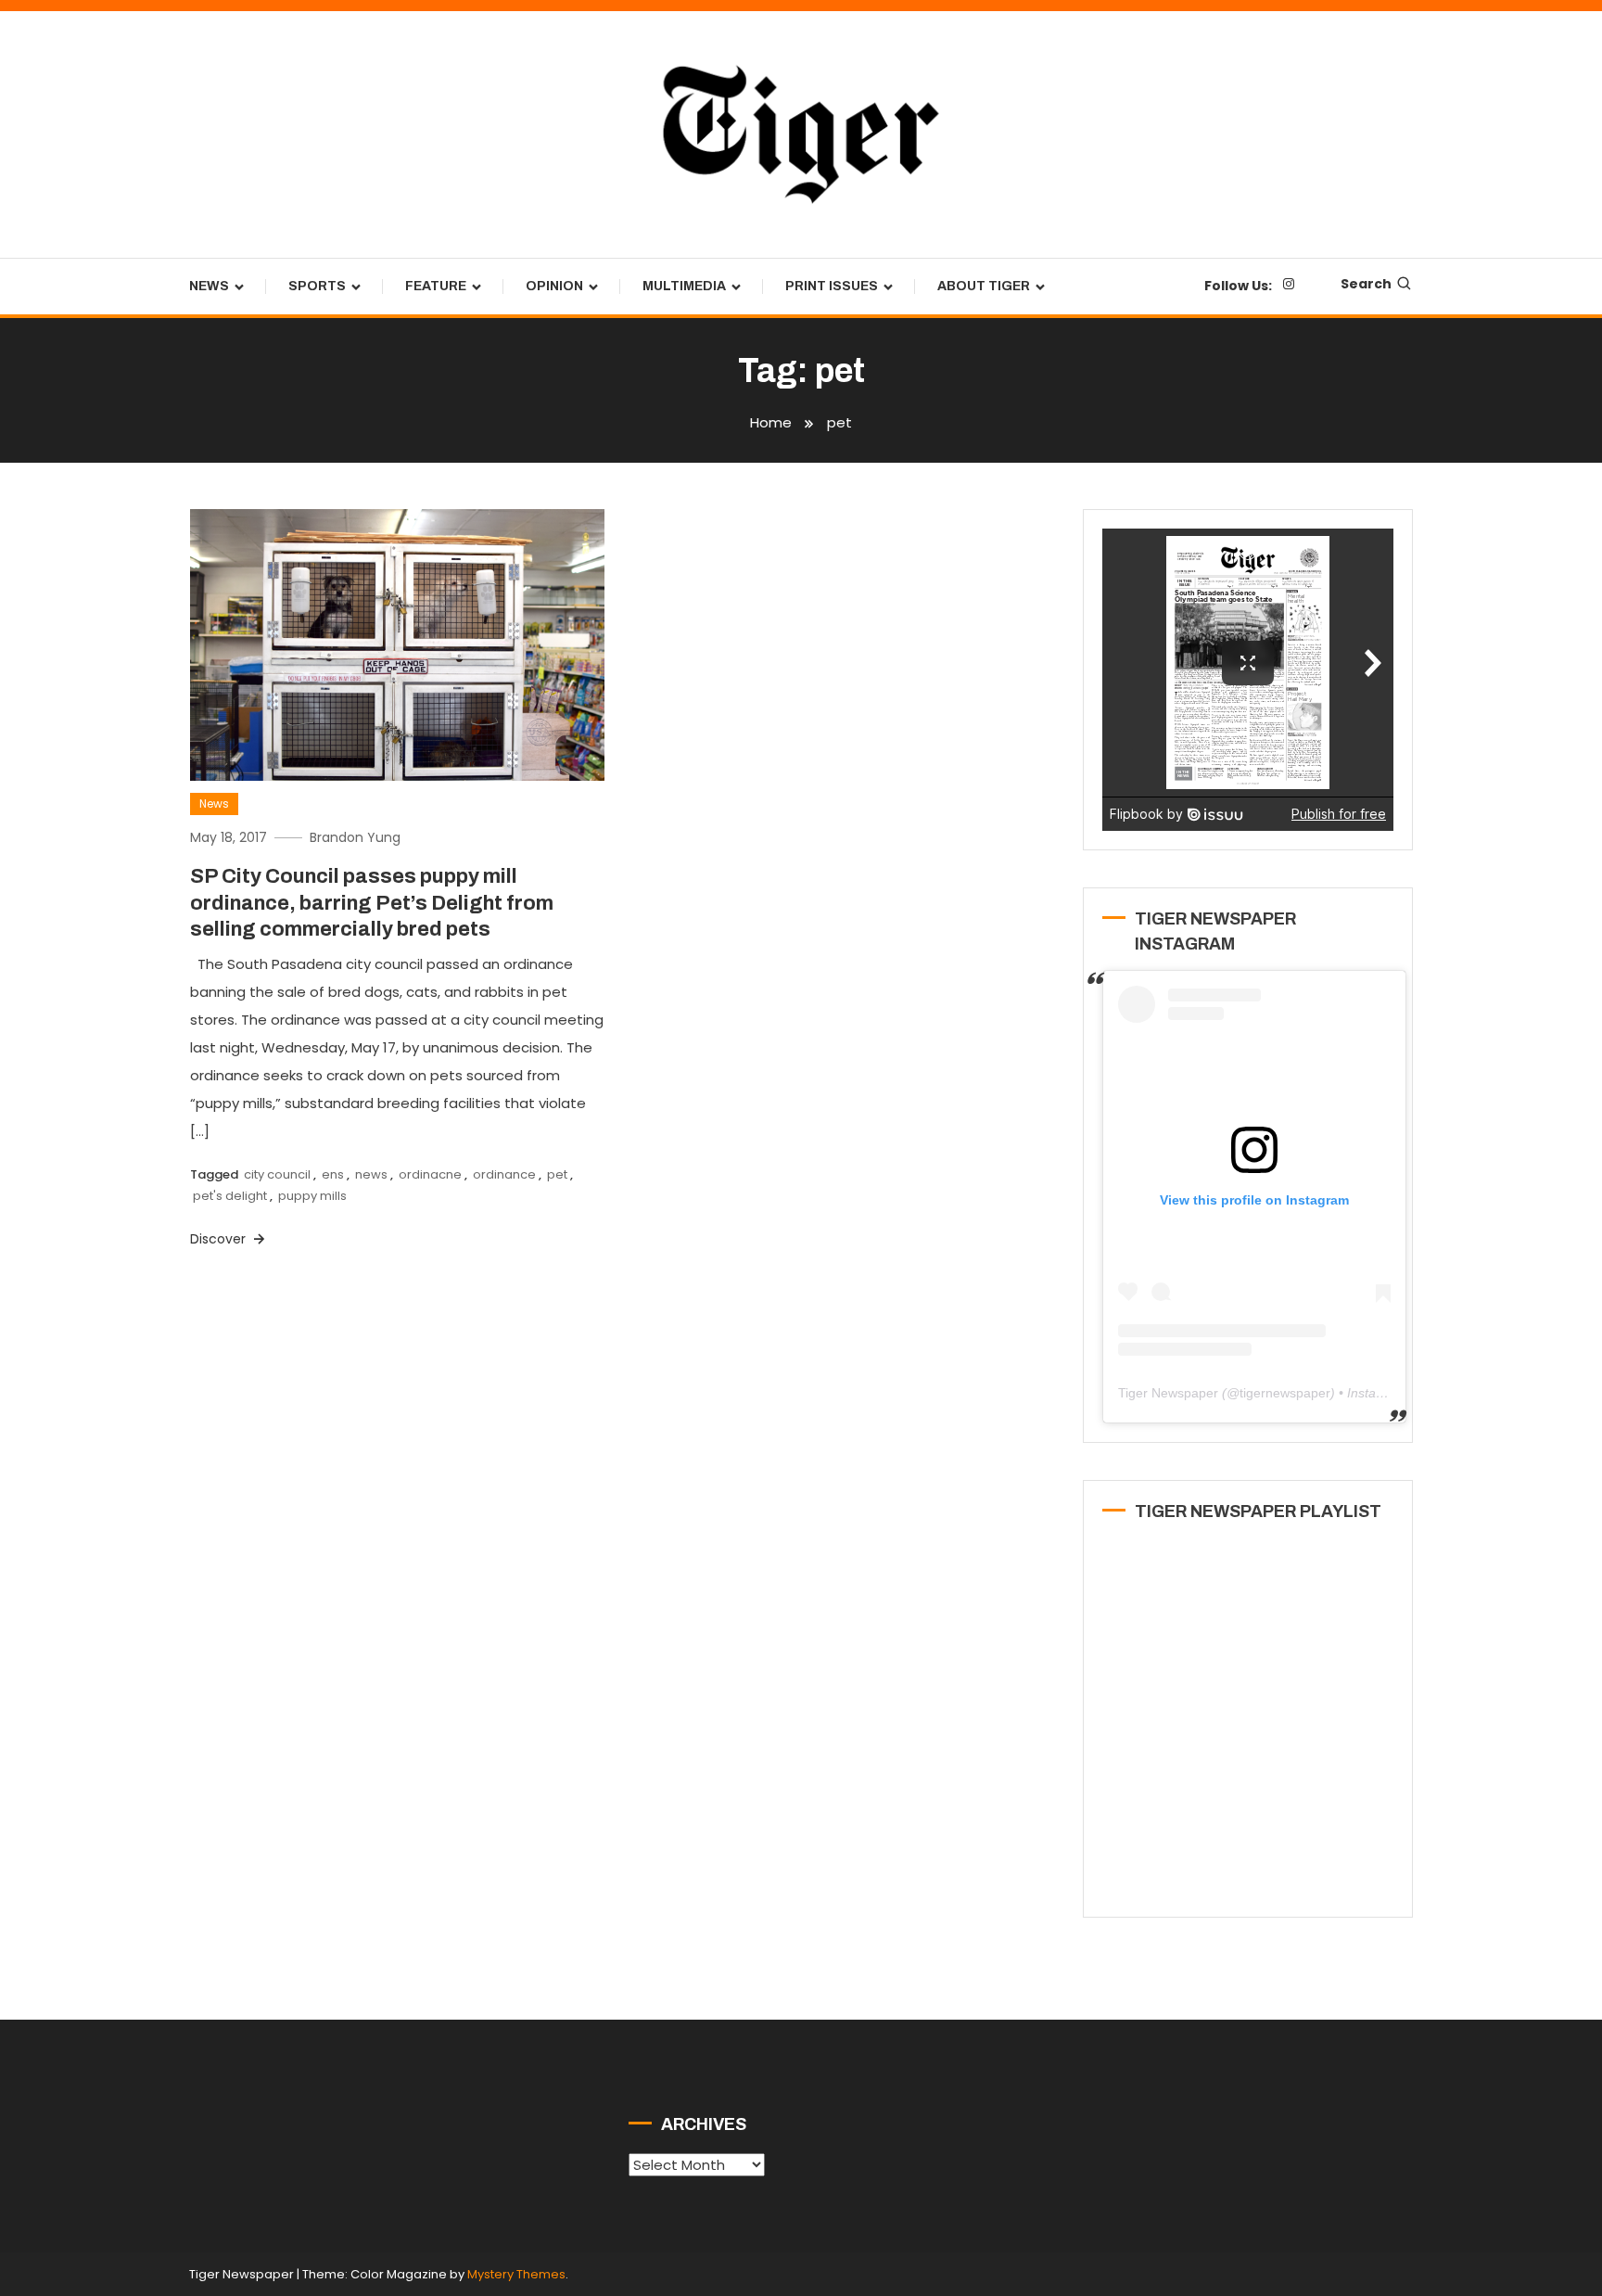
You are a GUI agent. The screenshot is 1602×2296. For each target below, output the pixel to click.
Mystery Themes (516, 2274)
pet (557, 1174)
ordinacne (430, 1174)
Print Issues (832, 286)
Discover (220, 1239)
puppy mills (312, 1196)
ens (333, 1174)
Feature (436, 286)
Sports (317, 286)
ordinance (504, 1174)
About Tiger (984, 286)
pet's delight (230, 1196)
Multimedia (684, 286)
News (209, 286)
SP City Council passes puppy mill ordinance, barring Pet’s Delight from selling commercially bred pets (372, 903)
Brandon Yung (355, 837)
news (371, 1174)
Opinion (554, 286)
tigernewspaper (1285, 1393)
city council (277, 1174)
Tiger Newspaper (1168, 1393)
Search (1366, 284)
